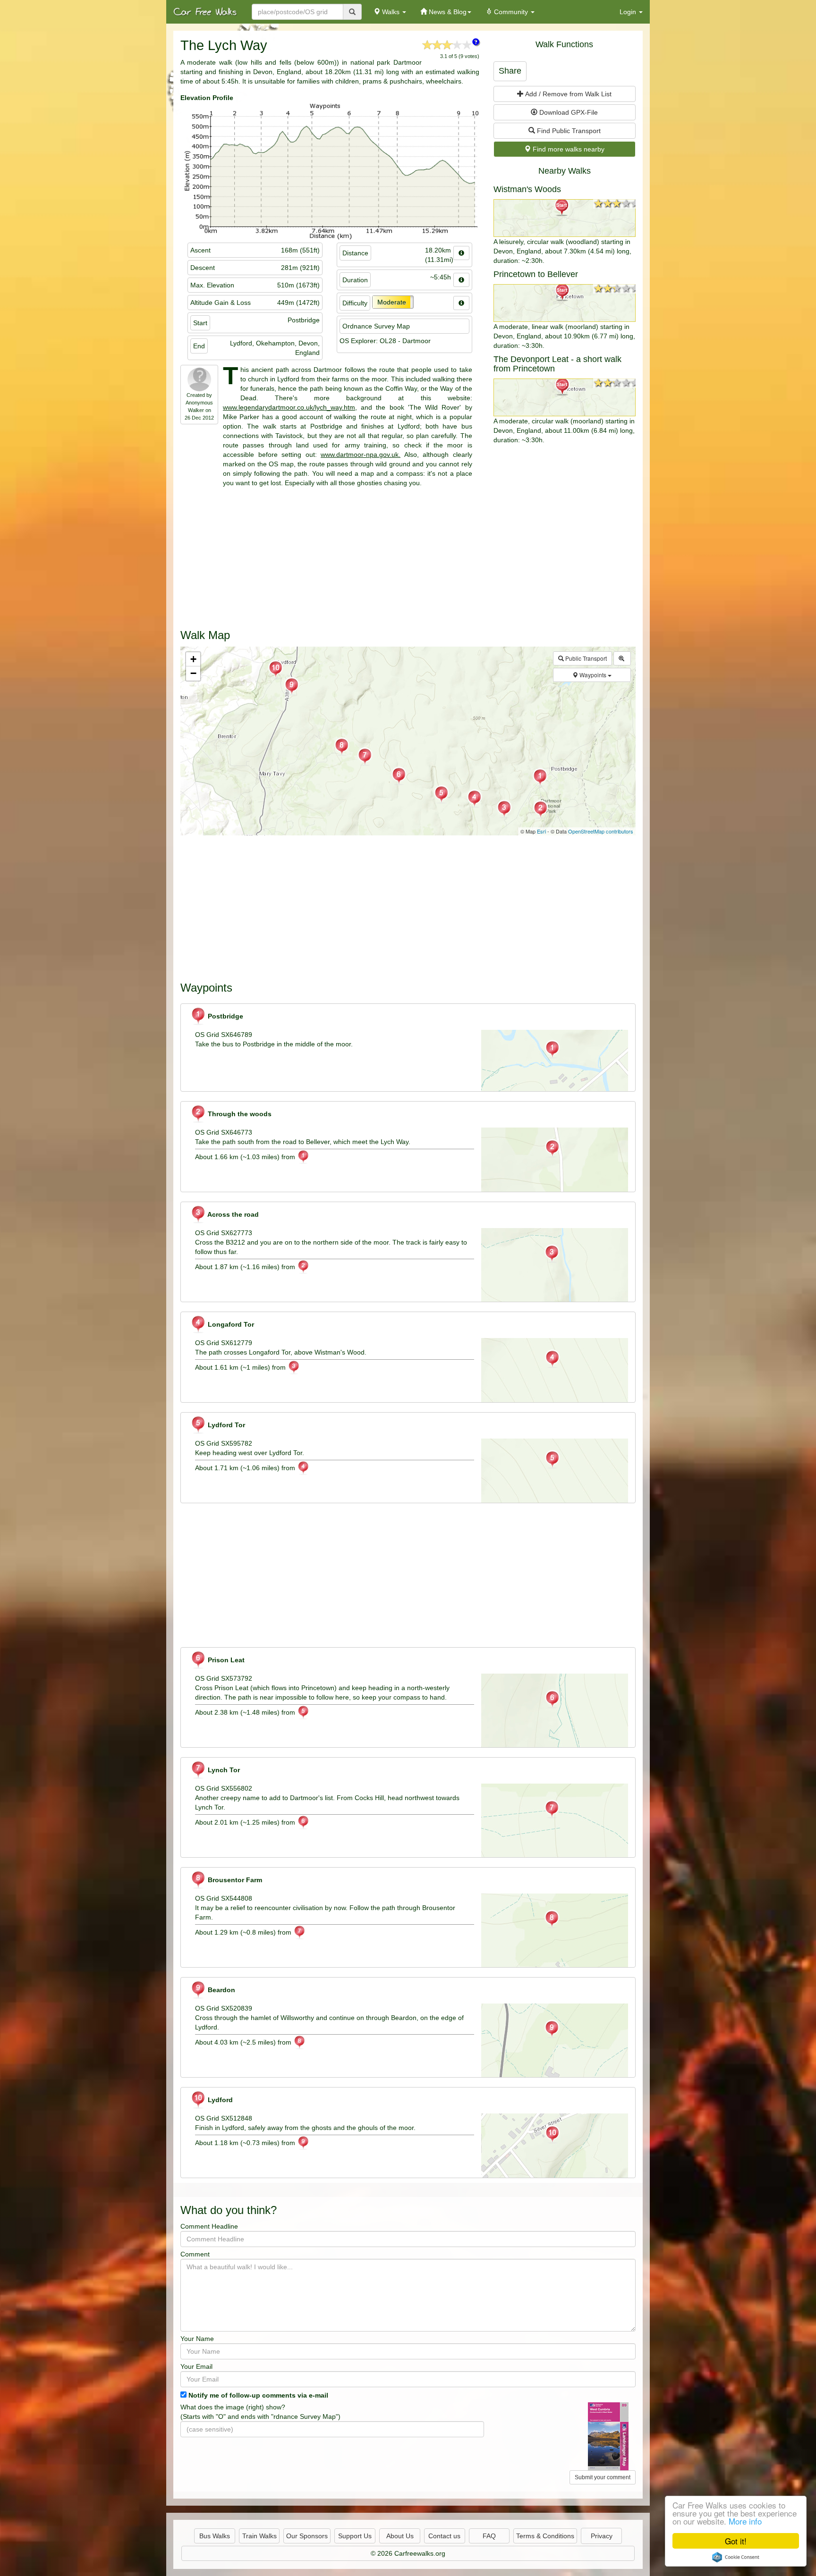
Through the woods (239, 1114)
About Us (400, 2536)
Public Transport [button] (585, 658)
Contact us (444, 2536)
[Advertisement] (408, 554)
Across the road (232, 1214)
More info (745, 2521)
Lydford (219, 2100)
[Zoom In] (622, 658)
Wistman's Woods (527, 189)
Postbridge (225, 1016)
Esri (541, 831)
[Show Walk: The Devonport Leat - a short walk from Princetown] (565, 397)
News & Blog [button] (447, 12)
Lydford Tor (225, 1425)
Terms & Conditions (545, 2536)
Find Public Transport (568, 131)
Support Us (355, 2536)
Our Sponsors (307, 2536)
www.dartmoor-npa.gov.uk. (361, 455)
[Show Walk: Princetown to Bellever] (565, 303)
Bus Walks (215, 2536)
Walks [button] (391, 12)
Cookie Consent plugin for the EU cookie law (736, 2557)
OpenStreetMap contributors (601, 831)
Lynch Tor (223, 1770)
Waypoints (593, 675)
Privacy (602, 2536)
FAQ (489, 2536)
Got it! (736, 2541)
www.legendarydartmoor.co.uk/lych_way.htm (289, 407)
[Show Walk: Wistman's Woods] (565, 218)
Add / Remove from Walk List (568, 94)
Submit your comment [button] (603, 2477)
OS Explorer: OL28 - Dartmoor (385, 341)
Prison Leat (225, 1660)
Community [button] (511, 12)
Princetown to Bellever (536, 274)
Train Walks (259, 2536)
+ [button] (193, 659)
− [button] (193, 673)
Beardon (221, 1990)
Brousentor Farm (234, 1880)
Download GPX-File (568, 112)
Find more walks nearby (568, 149)
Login (629, 12)
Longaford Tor (230, 1324)
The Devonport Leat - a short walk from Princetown (557, 364)
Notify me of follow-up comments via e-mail (258, 2395)
